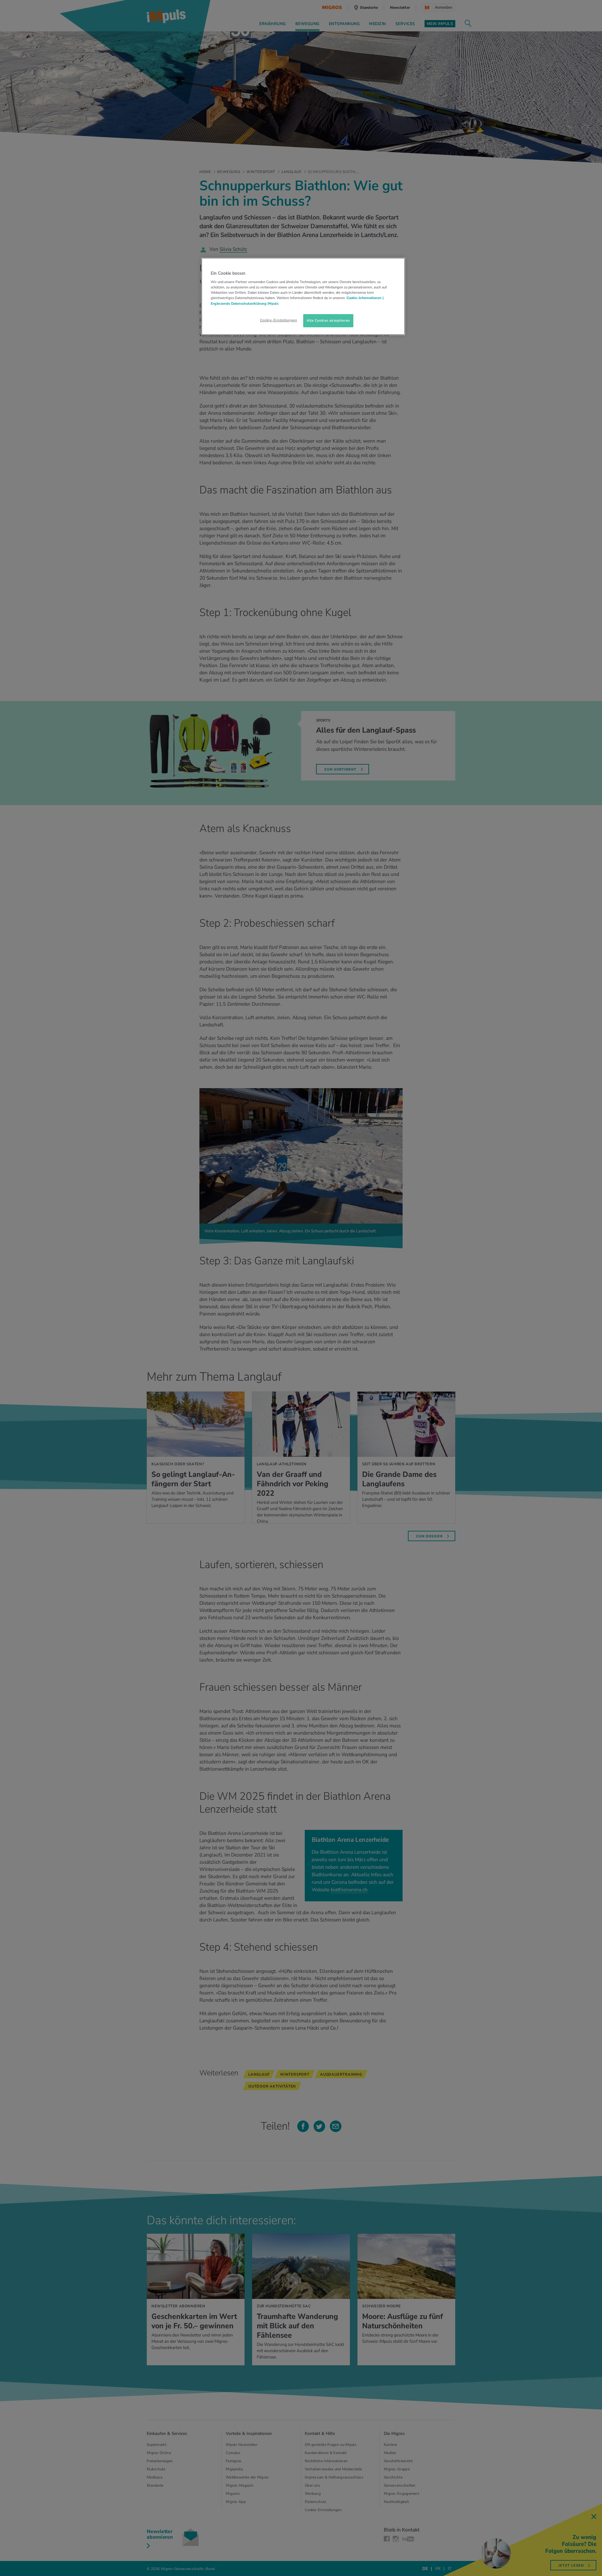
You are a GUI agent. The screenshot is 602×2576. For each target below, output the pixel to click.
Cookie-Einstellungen (278, 320)
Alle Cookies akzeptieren (328, 320)
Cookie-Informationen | (365, 298)
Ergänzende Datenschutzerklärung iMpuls (245, 303)
